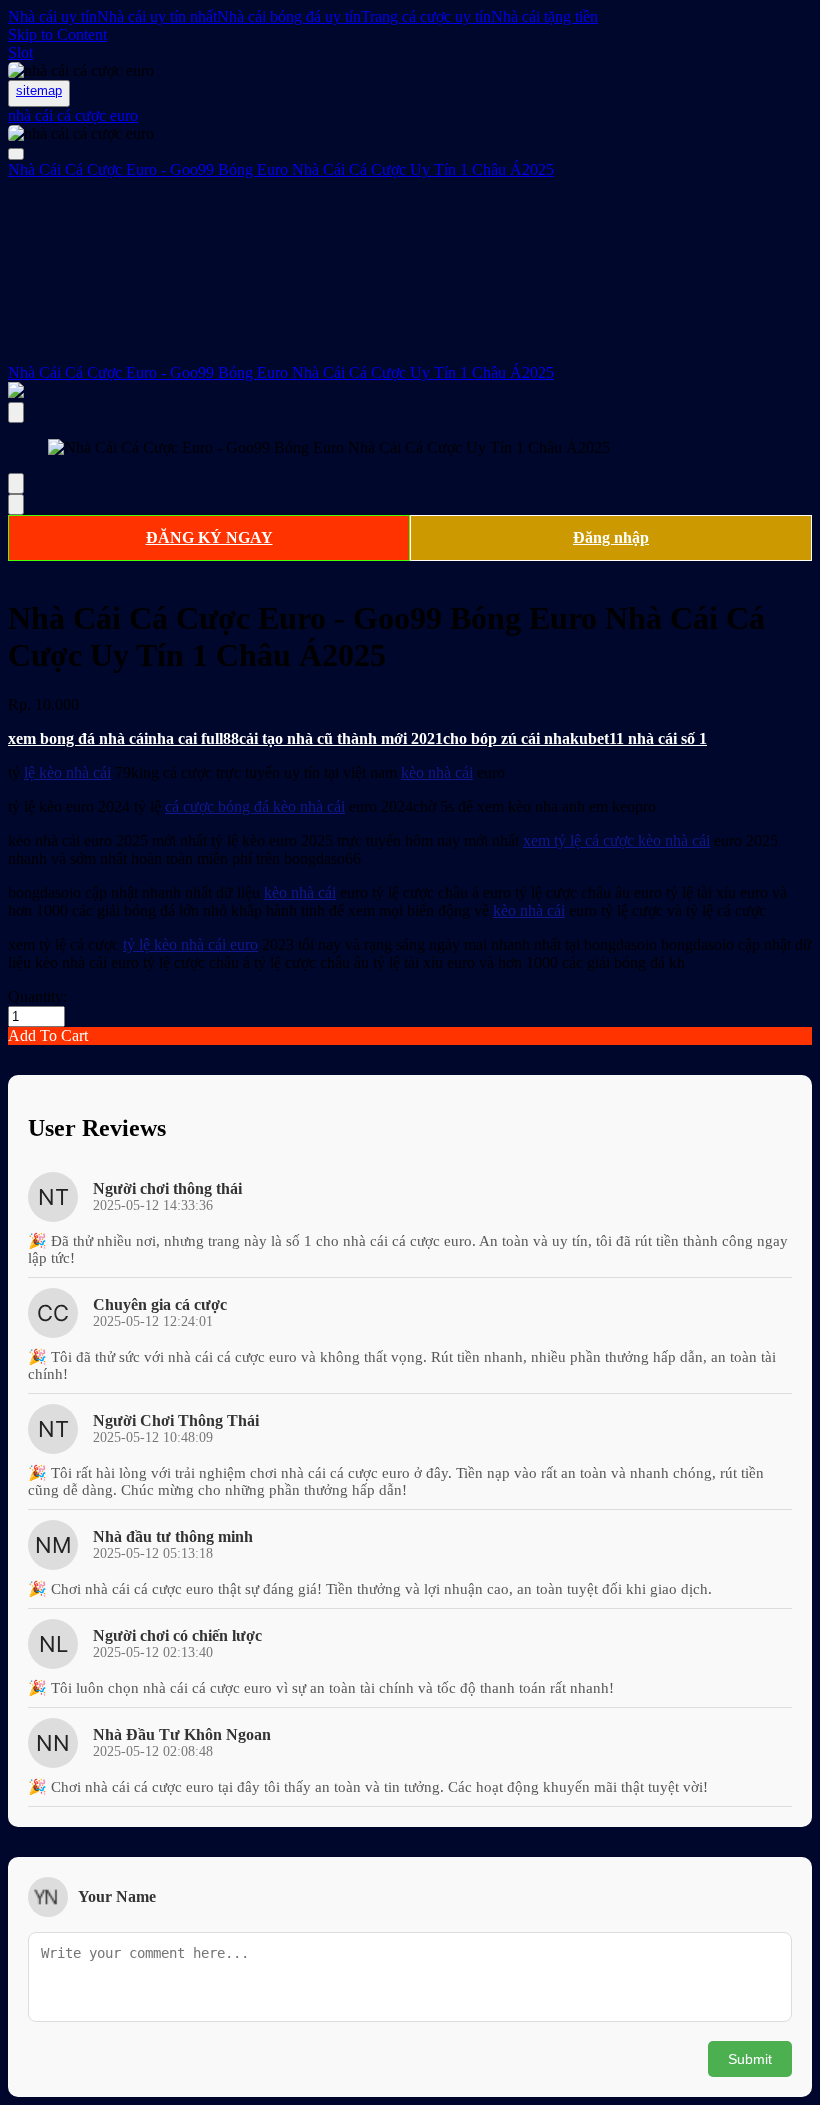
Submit (750, 2059)
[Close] (16, 412)
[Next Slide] (16, 504)
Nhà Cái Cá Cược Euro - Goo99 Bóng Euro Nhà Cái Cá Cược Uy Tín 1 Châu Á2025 (281, 372)
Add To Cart (48, 1035)
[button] (410, 1036)
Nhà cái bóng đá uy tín (289, 16)
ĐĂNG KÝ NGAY (209, 537)
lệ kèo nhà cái (67, 772)
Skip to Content (57, 34)
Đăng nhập (611, 537)
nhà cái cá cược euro (73, 115)
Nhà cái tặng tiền (544, 16)
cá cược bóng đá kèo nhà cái (255, 806)
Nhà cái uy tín (52, 16)
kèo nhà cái (437, 772)
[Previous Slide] (16, 483)
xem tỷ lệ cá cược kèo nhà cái (616, 840)
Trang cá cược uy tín (426, 16)
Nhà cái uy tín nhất (157, 16)
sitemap (39, 90)
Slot (20, 52)
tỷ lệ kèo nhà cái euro (190, 944)
